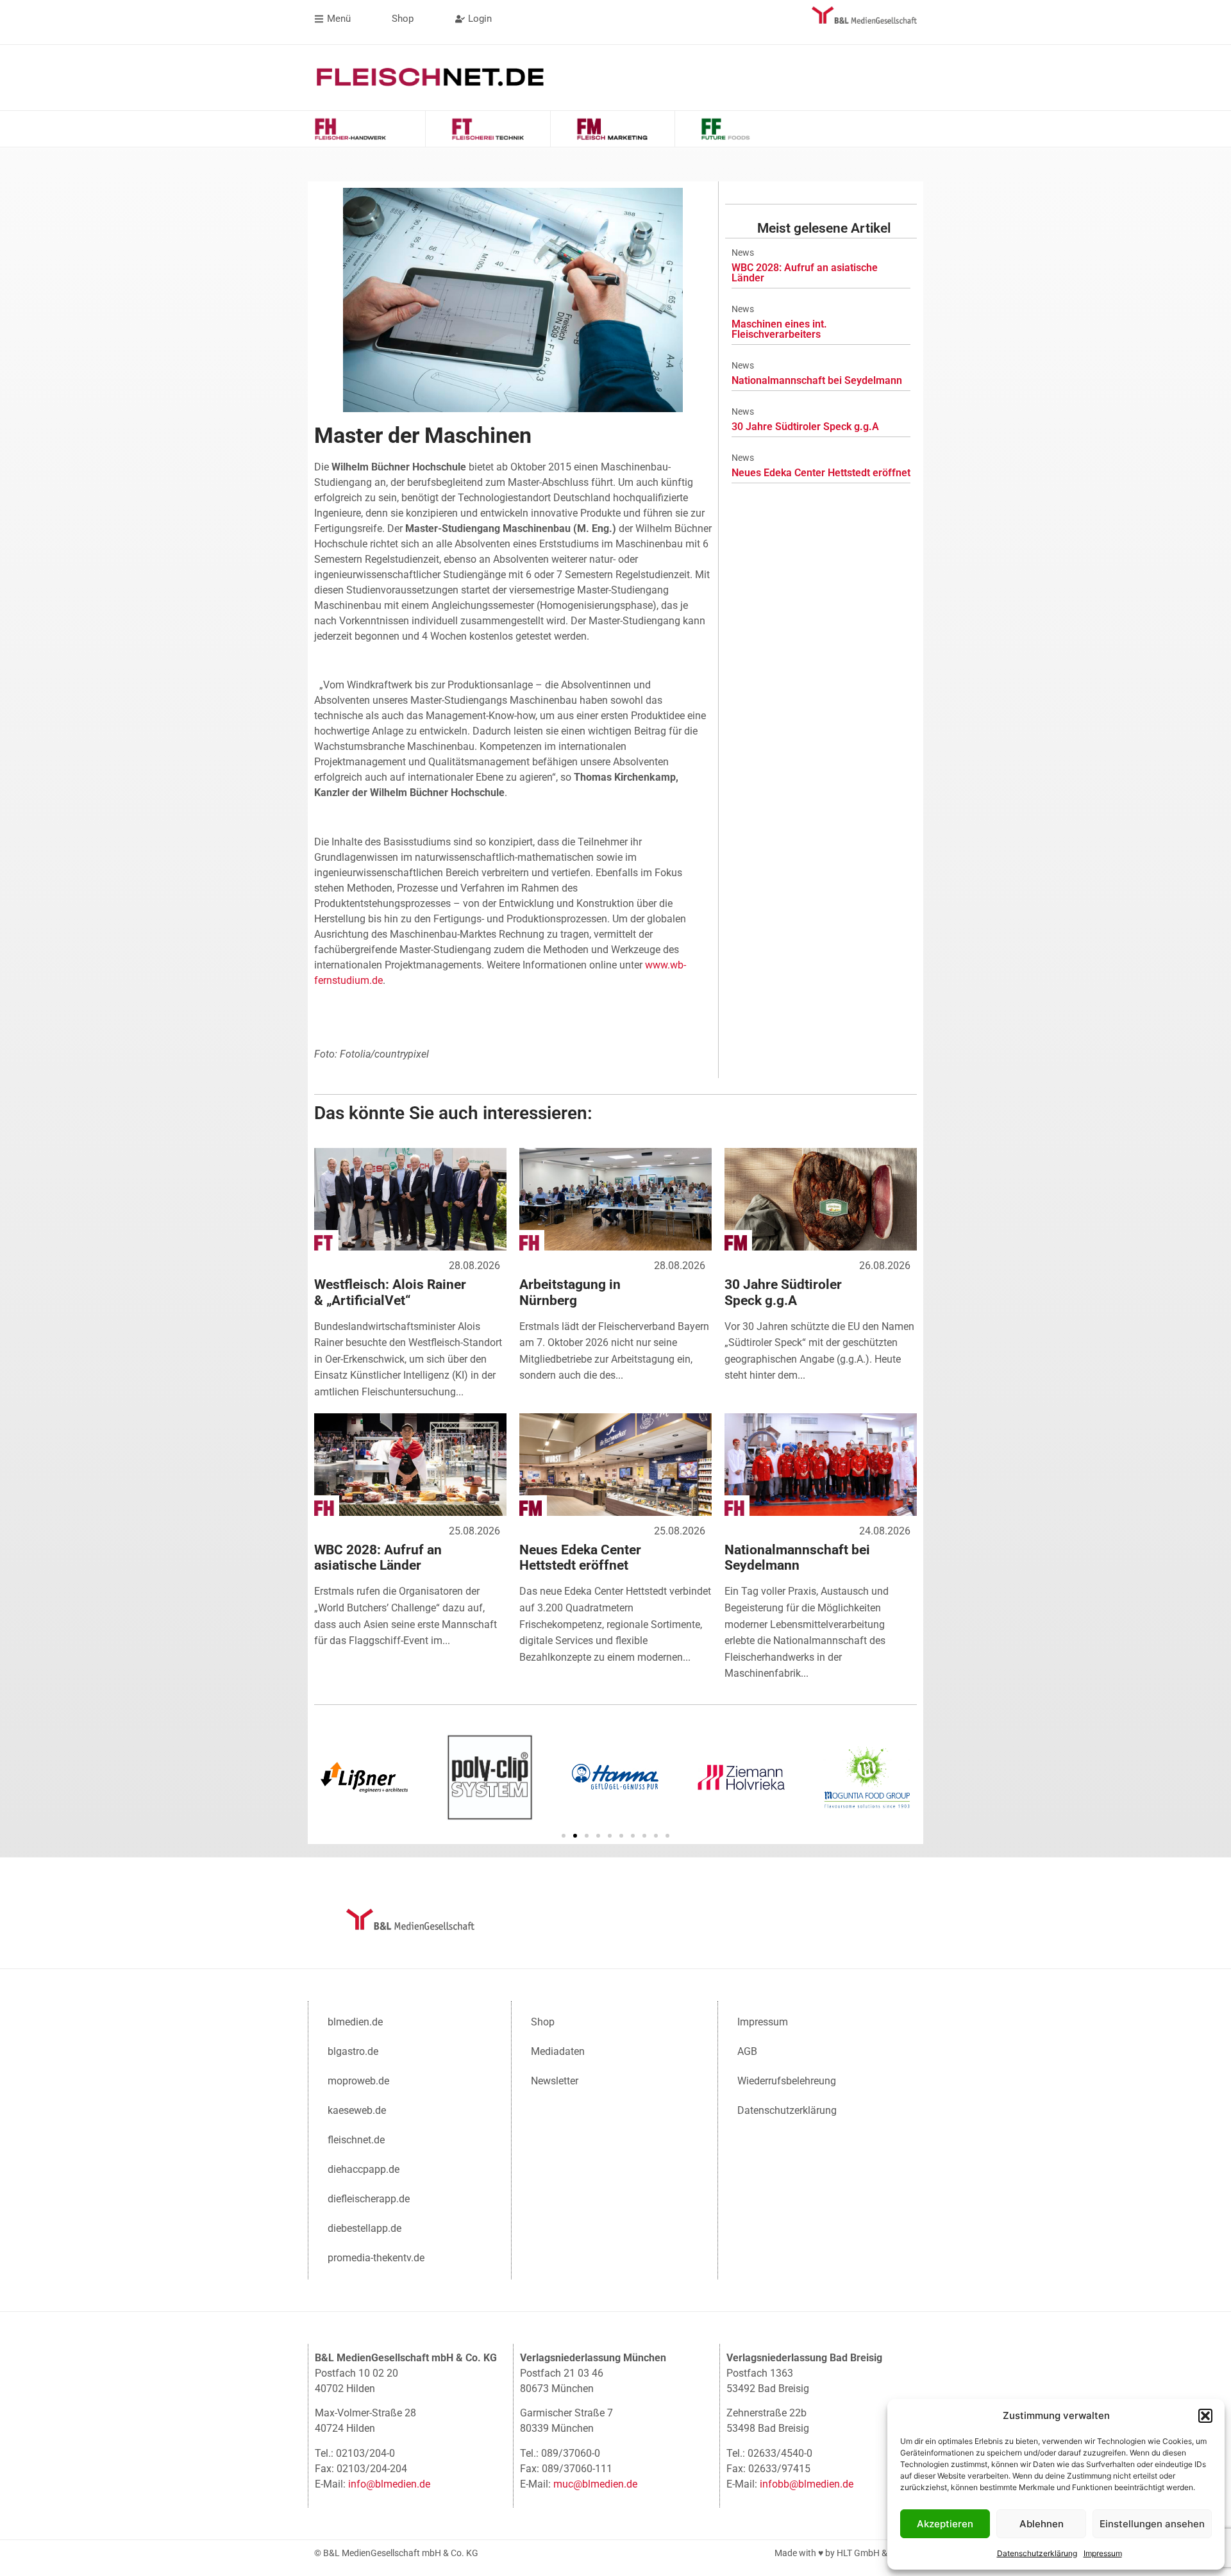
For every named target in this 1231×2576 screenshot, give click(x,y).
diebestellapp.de (364, 2228)
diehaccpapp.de (364, 2169)
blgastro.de (353, 2051)
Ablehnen (1042, 2524)
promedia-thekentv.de (376, 2258)
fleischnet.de (356, 2140)
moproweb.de (358, 2081)
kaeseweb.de (357, 2110)
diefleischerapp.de (369, 2199)
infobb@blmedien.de (807, 2484)
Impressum (1103, 2553)
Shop (543, 2022)
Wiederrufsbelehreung (787, 2081)
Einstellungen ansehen (1152, 2524)
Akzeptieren (945, 2524)
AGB (747, 2051)
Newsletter (555, 2081)
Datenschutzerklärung (1037, 2553)
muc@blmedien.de (595, 2484)
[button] (1205, 2416)
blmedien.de (355, 2022)
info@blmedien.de (389, 2484)
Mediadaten (558, 2051)
